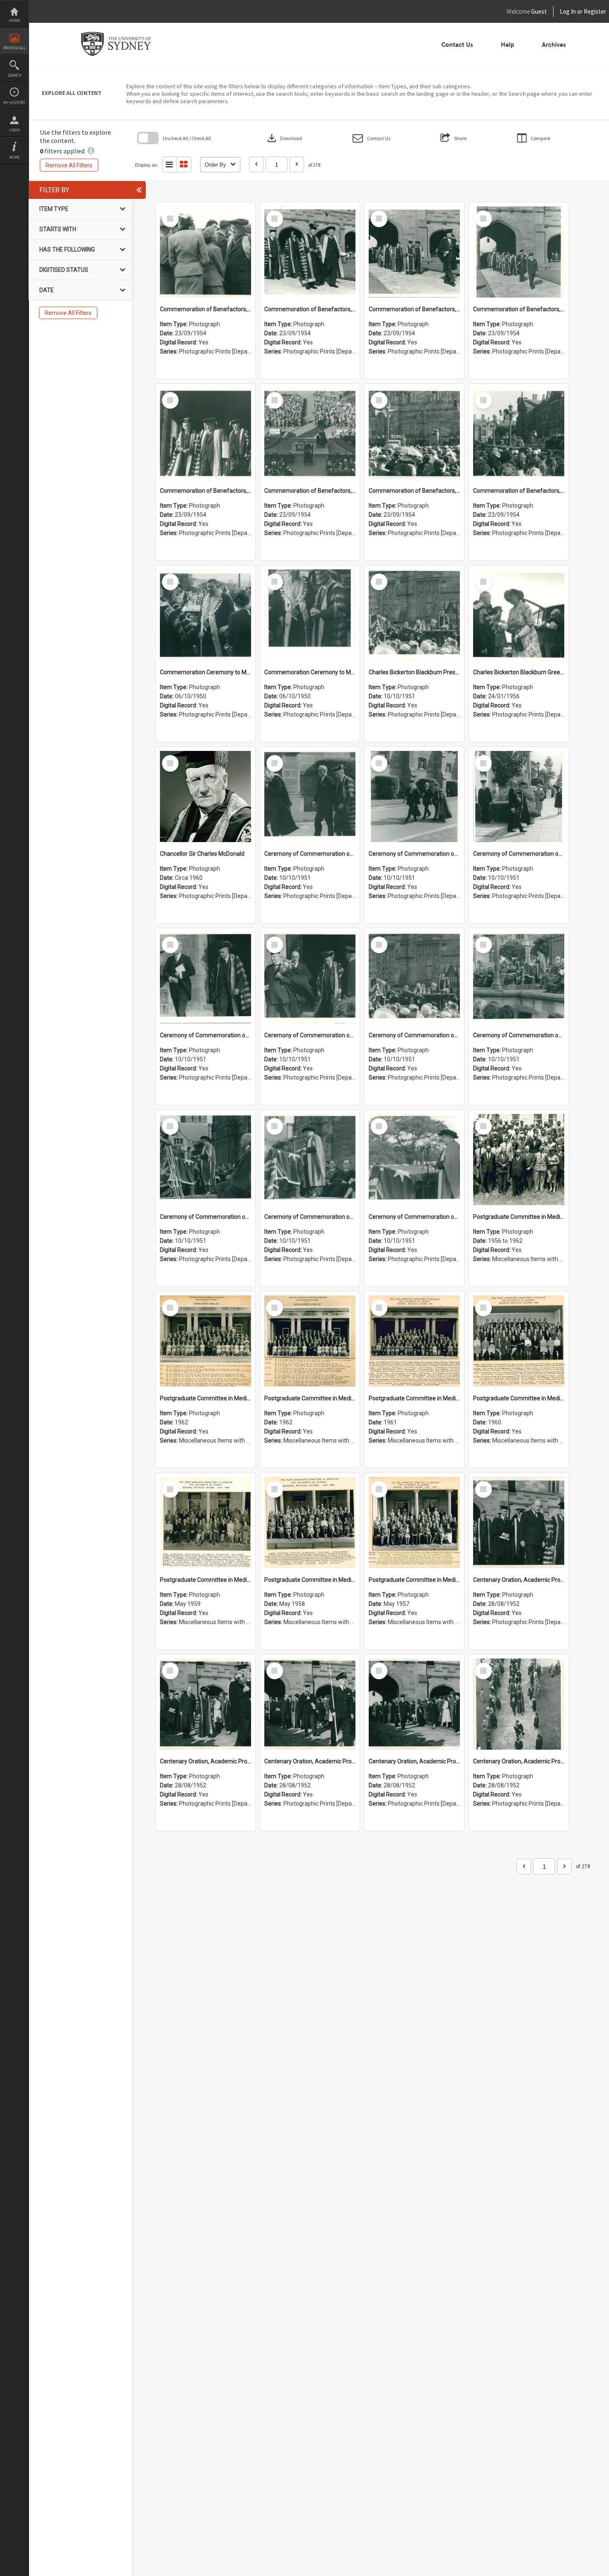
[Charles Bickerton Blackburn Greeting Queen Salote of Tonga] (519, 615)
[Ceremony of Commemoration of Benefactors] (310, 797)
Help (508, 45)
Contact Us (457, 45)
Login (15, 130)
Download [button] (284, 138)
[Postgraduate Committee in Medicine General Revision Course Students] (519, 1160)
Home (15, 21)
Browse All (15, 48)
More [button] (14, 157)
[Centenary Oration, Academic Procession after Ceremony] (519, 1523)
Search (15, 75)
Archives (554, 45)
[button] (371, 138)
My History (14, 103)
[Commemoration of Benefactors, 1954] (205, 252)
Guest (539, 11)
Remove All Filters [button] (69, 165)
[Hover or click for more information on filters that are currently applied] (91, 151)
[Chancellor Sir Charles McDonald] (205, 797)
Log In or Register (567, 11)
